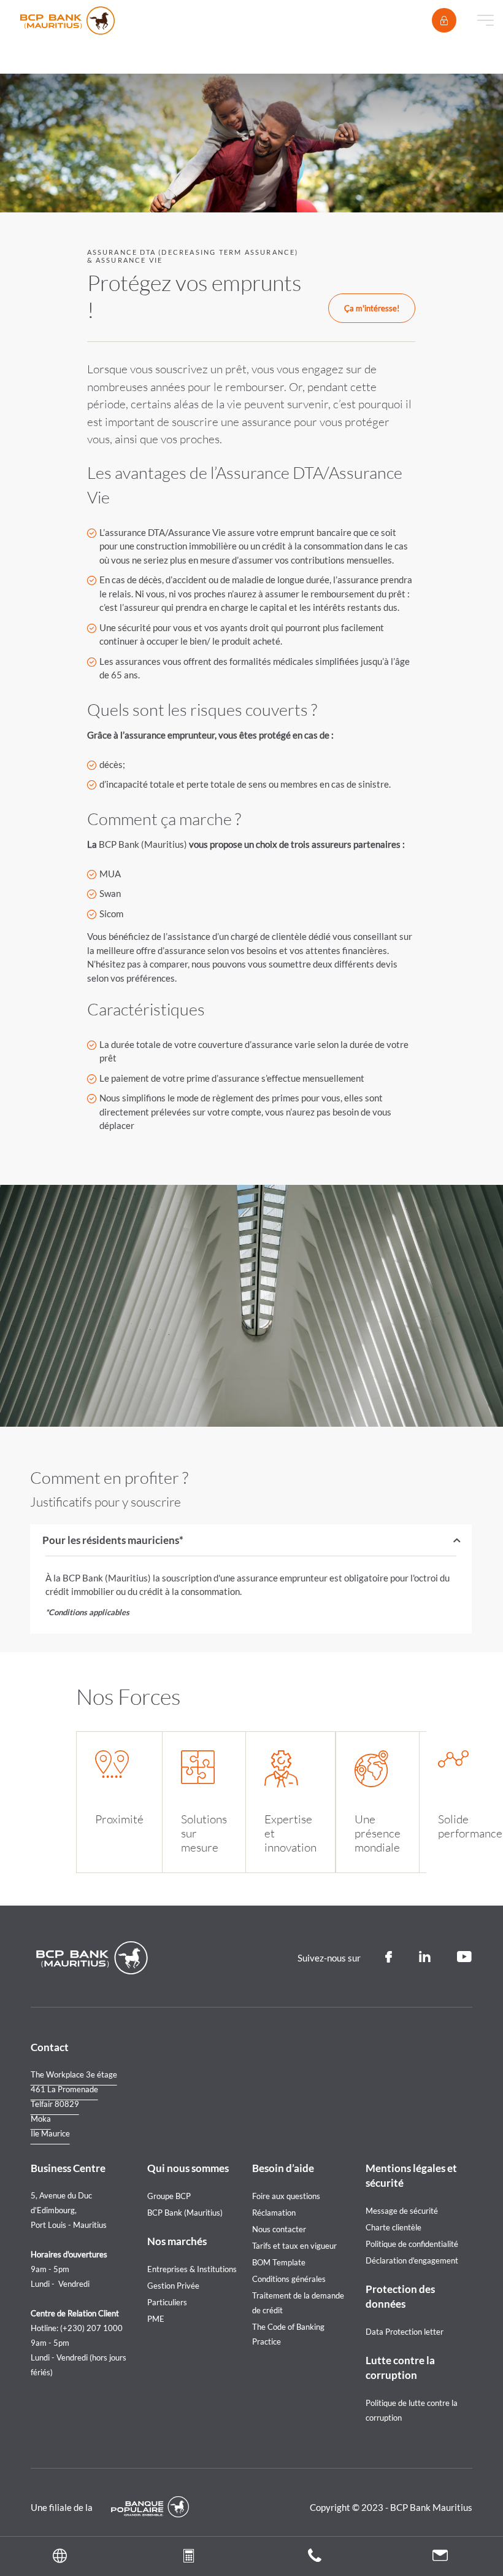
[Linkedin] (424, 1957)
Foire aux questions (286, 2196)
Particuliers (167, 2302)
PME (156, 2319)
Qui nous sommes (188, 2168)
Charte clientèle (394, 2227)
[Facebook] (389, 1957)
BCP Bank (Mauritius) (185, 2213)
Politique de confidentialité (412, 2244)
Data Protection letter (405, 2332)
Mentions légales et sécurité (411, 2175)
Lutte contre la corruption (400, 2368)
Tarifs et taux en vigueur (294, 2246)
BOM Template (279, 2262)
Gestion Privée (173, 2286)
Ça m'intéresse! (372, 308)
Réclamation (274, 2213)
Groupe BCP (169, 2196)
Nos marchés (177, 2241)
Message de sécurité (402, 2211)
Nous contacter (279, 2229)
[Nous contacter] (440, 2557)
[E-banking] (444, 20)
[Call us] (315, 2558)
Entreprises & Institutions (192, 2269)
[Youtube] (465, 1957)
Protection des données (400, 2296)
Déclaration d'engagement (412, 2260)
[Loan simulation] (189, 2558)
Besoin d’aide (283, 2168)
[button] (63, 2556)
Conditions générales (289, 2279)
